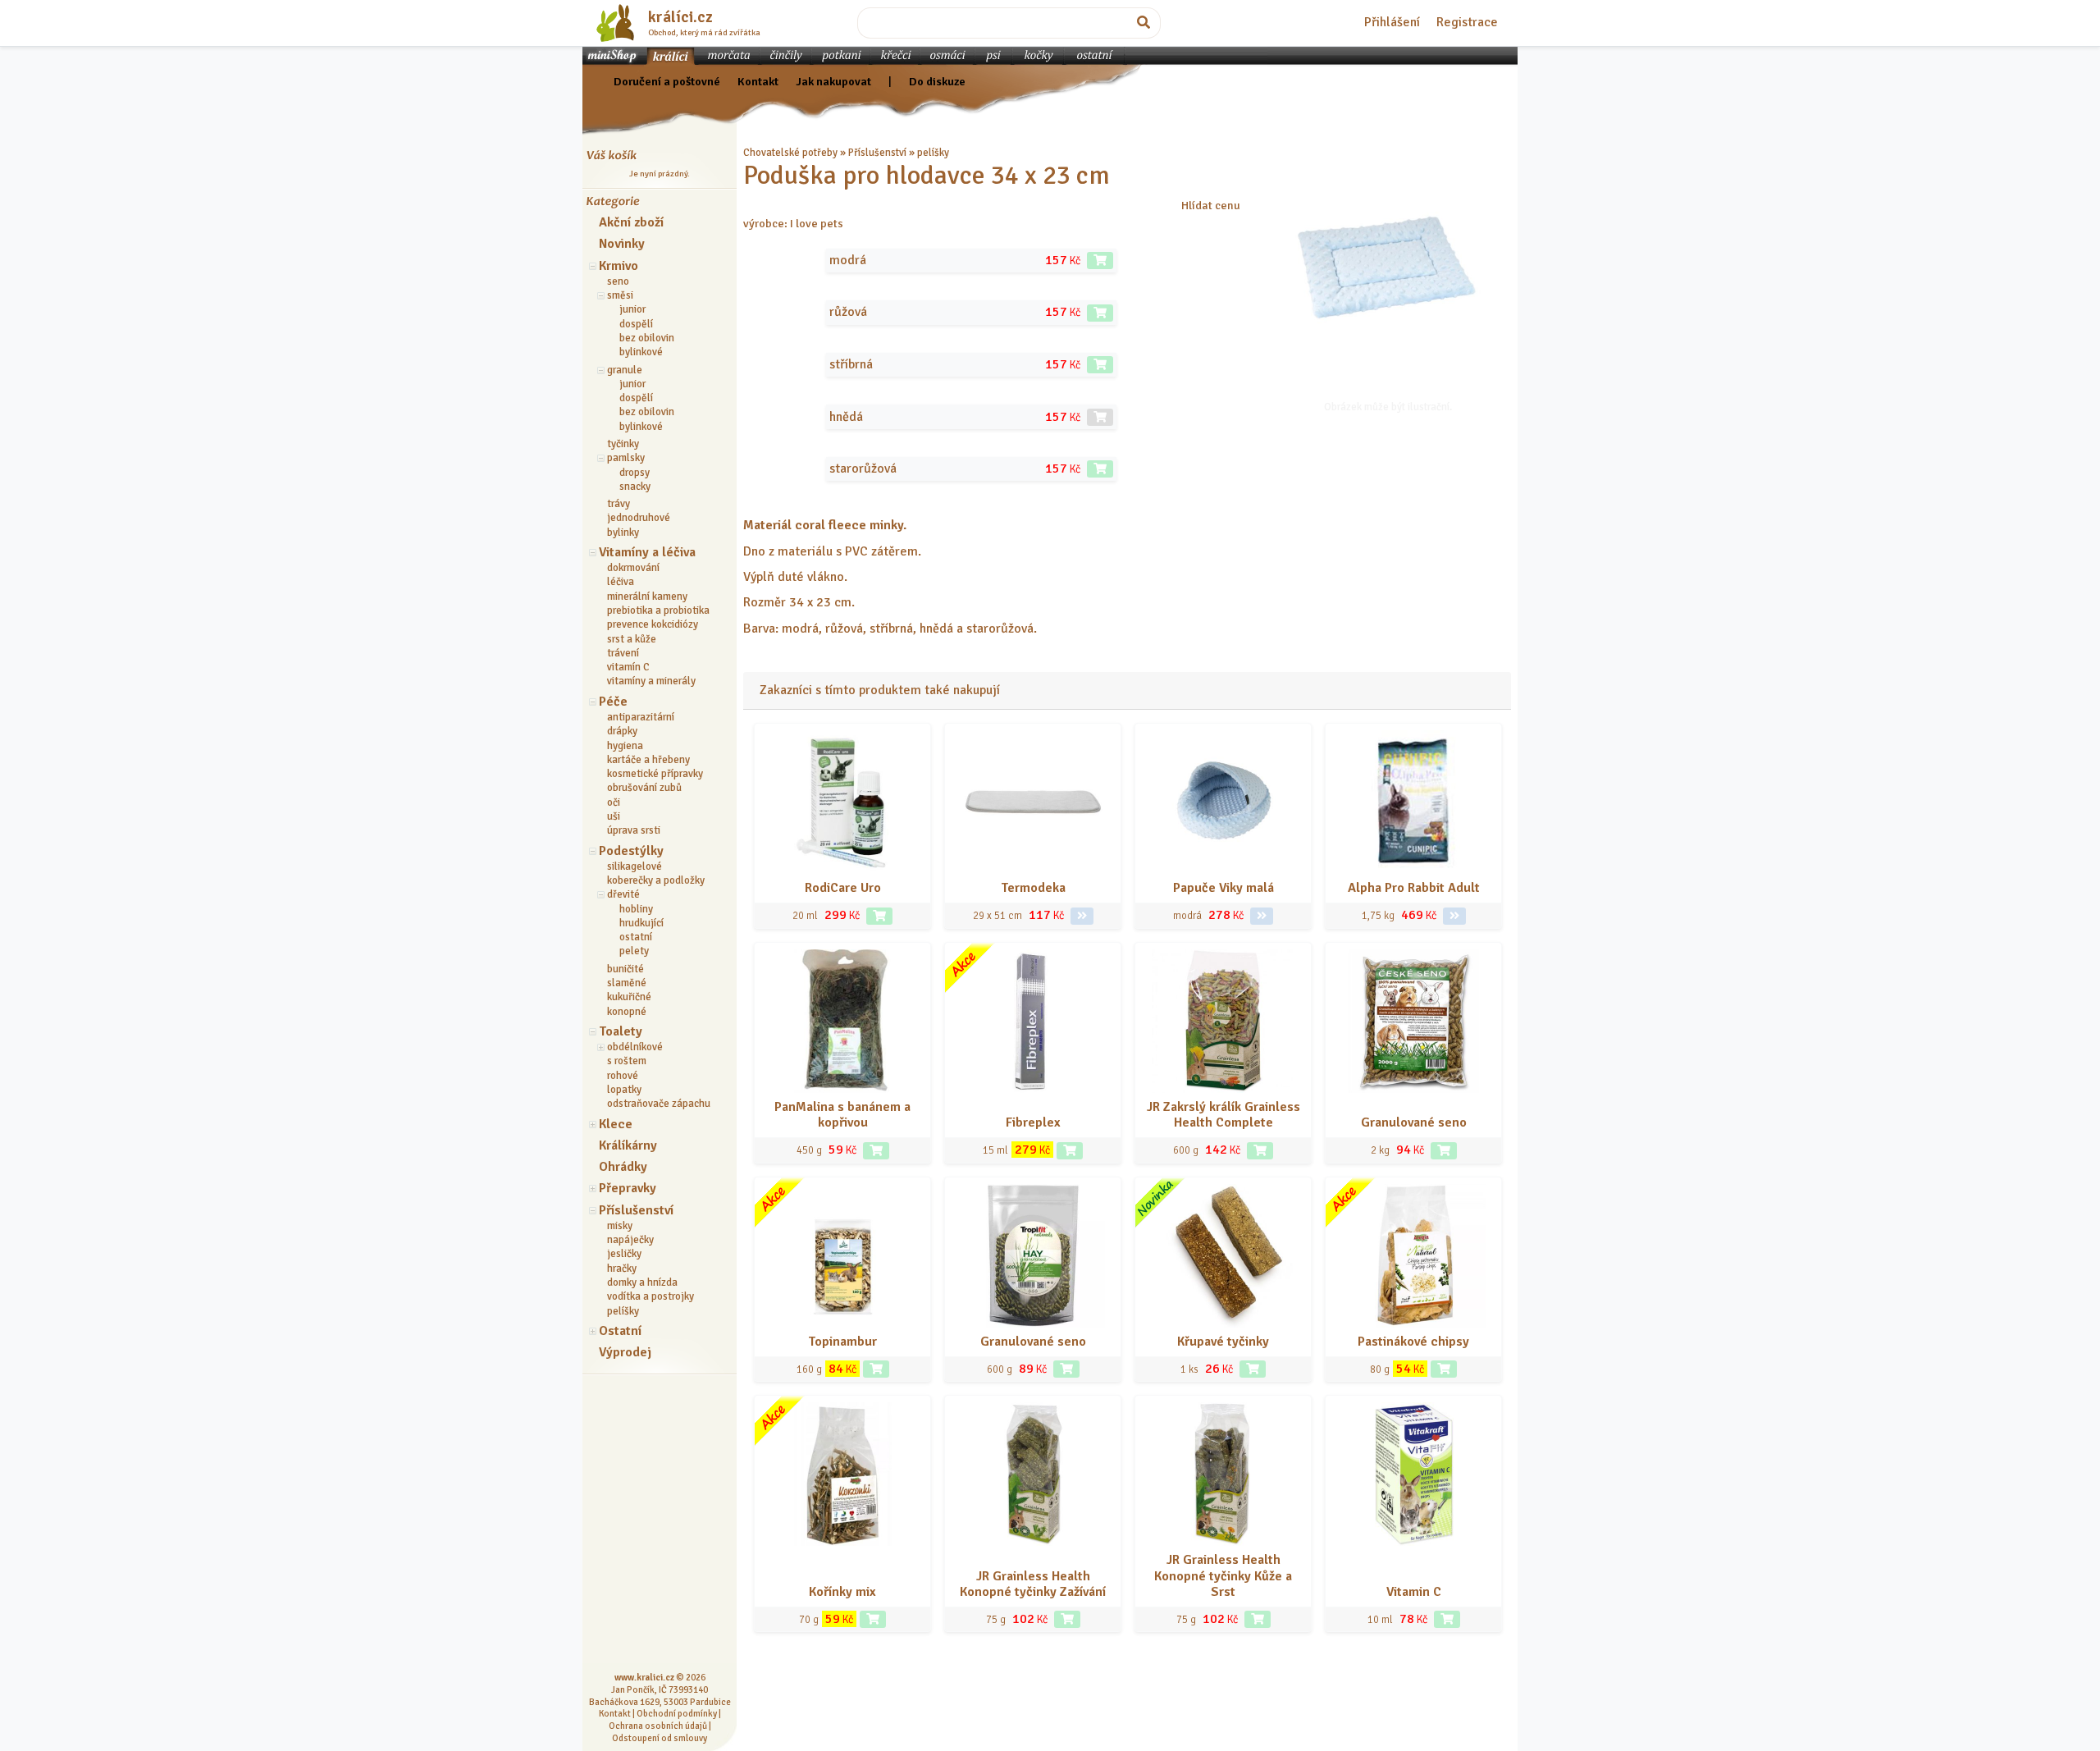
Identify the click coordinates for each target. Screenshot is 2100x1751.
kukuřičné (629, 997)
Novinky (622, 244)
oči (614, 802)
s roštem (627, 1061)
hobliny (636, 909)
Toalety (621, 1031)
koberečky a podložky (656, 880)
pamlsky (626, 458)
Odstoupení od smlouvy (660, 1738)
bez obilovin (647, 338)
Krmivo (619, 266)
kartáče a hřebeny (648, 760)
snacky (635, 487)
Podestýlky (631, 851)
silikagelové (635, 866)
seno (618, 281)
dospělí (636, 324)
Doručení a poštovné (667, 81)
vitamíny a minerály (651, 681)
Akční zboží (631, 222)
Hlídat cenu (1211, 205)
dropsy (635, 473)
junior (632, 309)
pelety (634, 951)
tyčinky (623, 444)
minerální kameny (647, 597)
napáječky (630, 1240)
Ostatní (620, 1331)
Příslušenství (636, 1210)
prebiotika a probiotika (658, 610)
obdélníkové (635, 1047)
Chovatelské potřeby (790, 153)
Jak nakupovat (833, 81)
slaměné (627, 983)
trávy (619, 504)
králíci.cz (680, 17)
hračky (622, 1269)
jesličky (624, 1254)
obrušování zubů (644, 788)
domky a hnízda (642, 1282)
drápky (622, 731)
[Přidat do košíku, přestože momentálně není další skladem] (1100, 417)
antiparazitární (641, 717)
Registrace (1467, 22)
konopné (627, 1012)
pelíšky (623, 1311)
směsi (620, 295)
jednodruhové (639, 518)
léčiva (621, 582)
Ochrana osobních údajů (658, 1726)
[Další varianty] (1082, 916)
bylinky (623, 533)
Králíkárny (628, 1145)
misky (620, 1226)
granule (625, 370)
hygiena (625, 746)
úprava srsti (634, 830)
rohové (623, 1076)
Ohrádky (623, 1167)
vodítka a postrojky (651, 1296)
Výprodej (625, 1352)
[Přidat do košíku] (1100, 261)
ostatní (636, 937)
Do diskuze (937, 81)
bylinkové (641, 352)
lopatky (624, 1090)
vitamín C (628, 667)
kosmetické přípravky (655, 774)
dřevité (623, 894)
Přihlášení (1392, 22)
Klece (616, 1124)
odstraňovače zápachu (659, 1104)
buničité (625, 969)
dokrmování (633, 568)
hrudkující (641, 923)
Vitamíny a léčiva (647, 552)
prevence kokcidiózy (653, 624)
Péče (613, 702)
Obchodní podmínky (677, 1713)
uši (614, 816)
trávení (623, 653)
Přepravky (628, 1188)
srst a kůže (632, 639)
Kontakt (758, 81)
